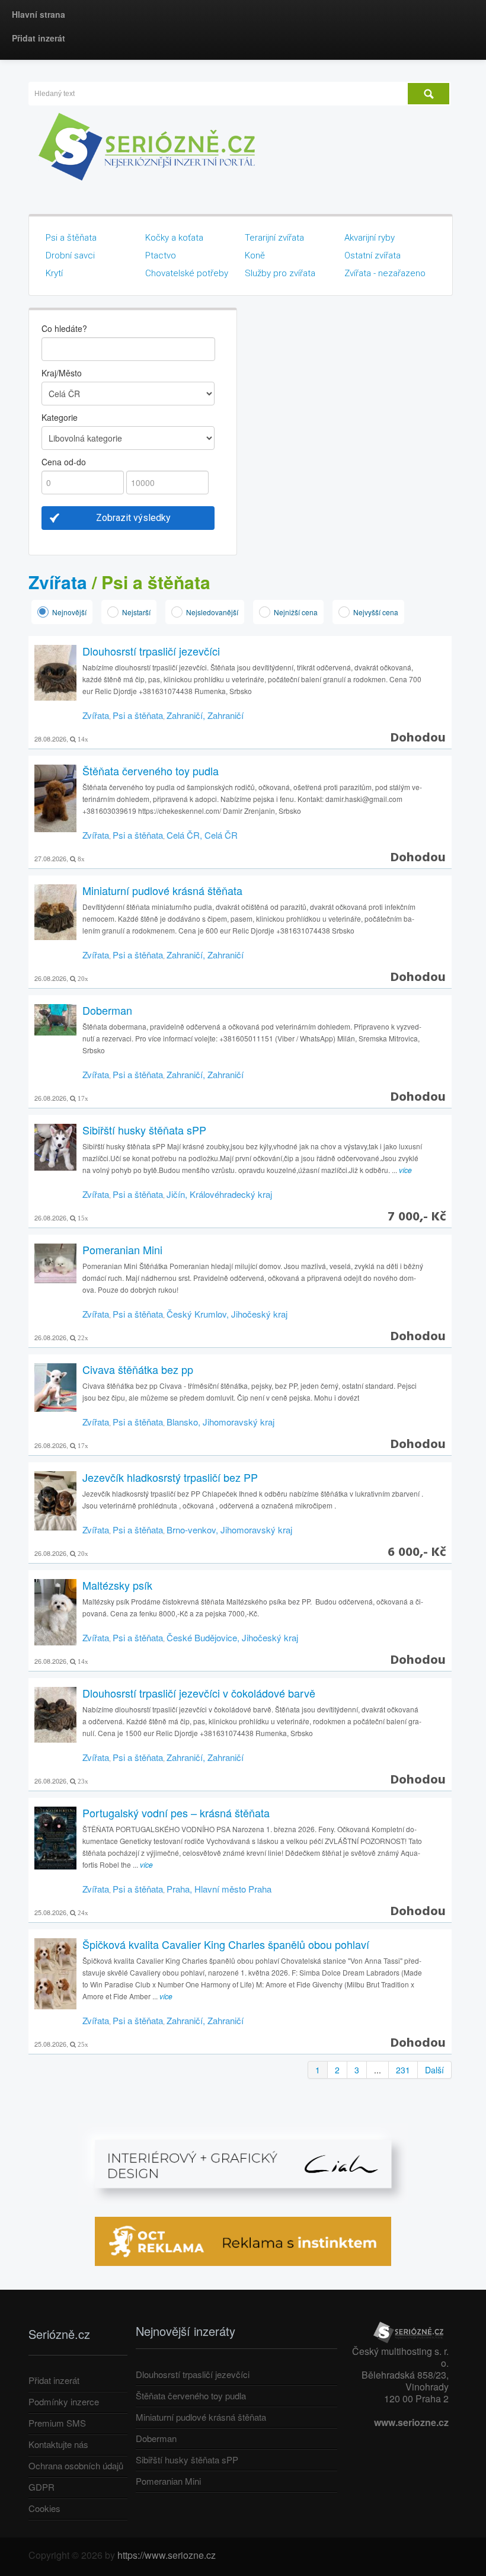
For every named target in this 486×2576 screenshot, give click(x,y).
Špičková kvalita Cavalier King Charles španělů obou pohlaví (226, 1944)
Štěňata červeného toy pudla (151, 771)
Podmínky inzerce (64, 2401)
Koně (255, 255)
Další (434, 2070)
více (405, 1170)
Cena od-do (64, 462)
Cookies (44, 2508)
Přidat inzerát (39, 38)
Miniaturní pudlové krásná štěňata (162, 890)
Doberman (107, 1010)
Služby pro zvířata (280, 273)
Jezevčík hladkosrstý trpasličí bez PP (170, 1477)
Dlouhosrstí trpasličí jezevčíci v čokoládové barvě (199, 1693)
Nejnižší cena (296, 612)
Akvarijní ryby (370, 238)
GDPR (41, 2487)
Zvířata (58, 582)
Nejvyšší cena (376, 612)
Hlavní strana (39, 14)
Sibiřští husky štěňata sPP (144, 1130)
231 (403, 2070)
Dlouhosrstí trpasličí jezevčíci (151, 651)
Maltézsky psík (117, 1585)
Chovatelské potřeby (187, 273)
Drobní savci (70, 255)
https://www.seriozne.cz (167, 2555)
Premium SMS (57, 2423)
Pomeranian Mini (122, 1249)
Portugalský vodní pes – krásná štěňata (176, 1813)
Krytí (54, 273)
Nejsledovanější (212, 612)
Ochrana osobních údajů (76, 2465)
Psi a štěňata (71, 238)
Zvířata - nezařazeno (385, 273)
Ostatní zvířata (373, 255)
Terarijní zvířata (274, 238)
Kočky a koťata (174, 238)
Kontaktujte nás (58, 2444)
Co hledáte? (64, 328)
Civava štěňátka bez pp (138, 1369)
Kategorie (60, 417)
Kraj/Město (62, 373)
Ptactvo (161, 255)
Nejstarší (136, 612)
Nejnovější (69, 612)
